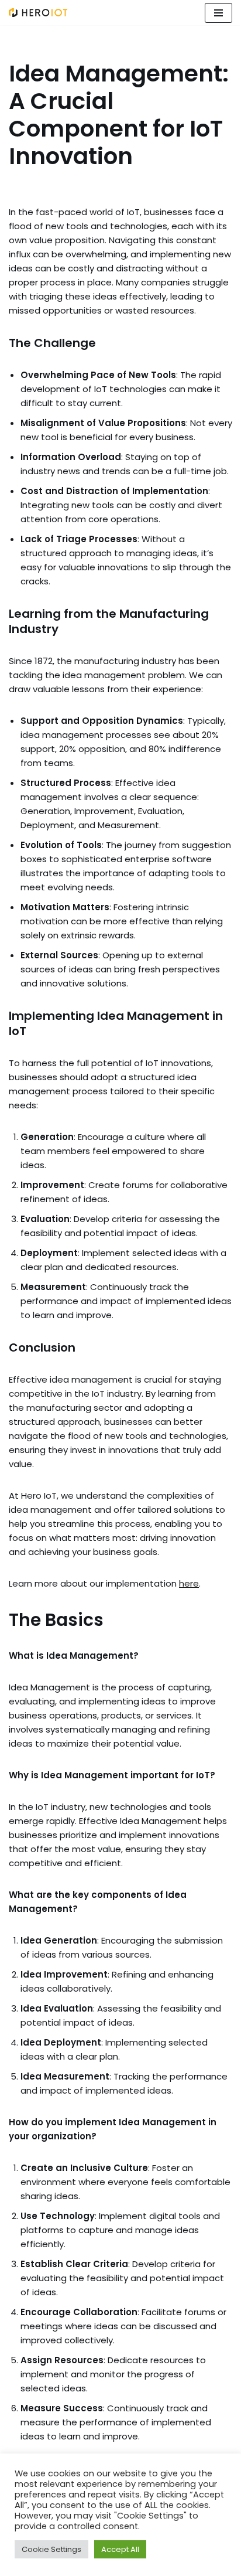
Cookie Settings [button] (51, 2549)
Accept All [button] (120, 2549)
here (189, 1583)
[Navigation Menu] (218, 13)
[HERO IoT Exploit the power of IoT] (38, 13)
